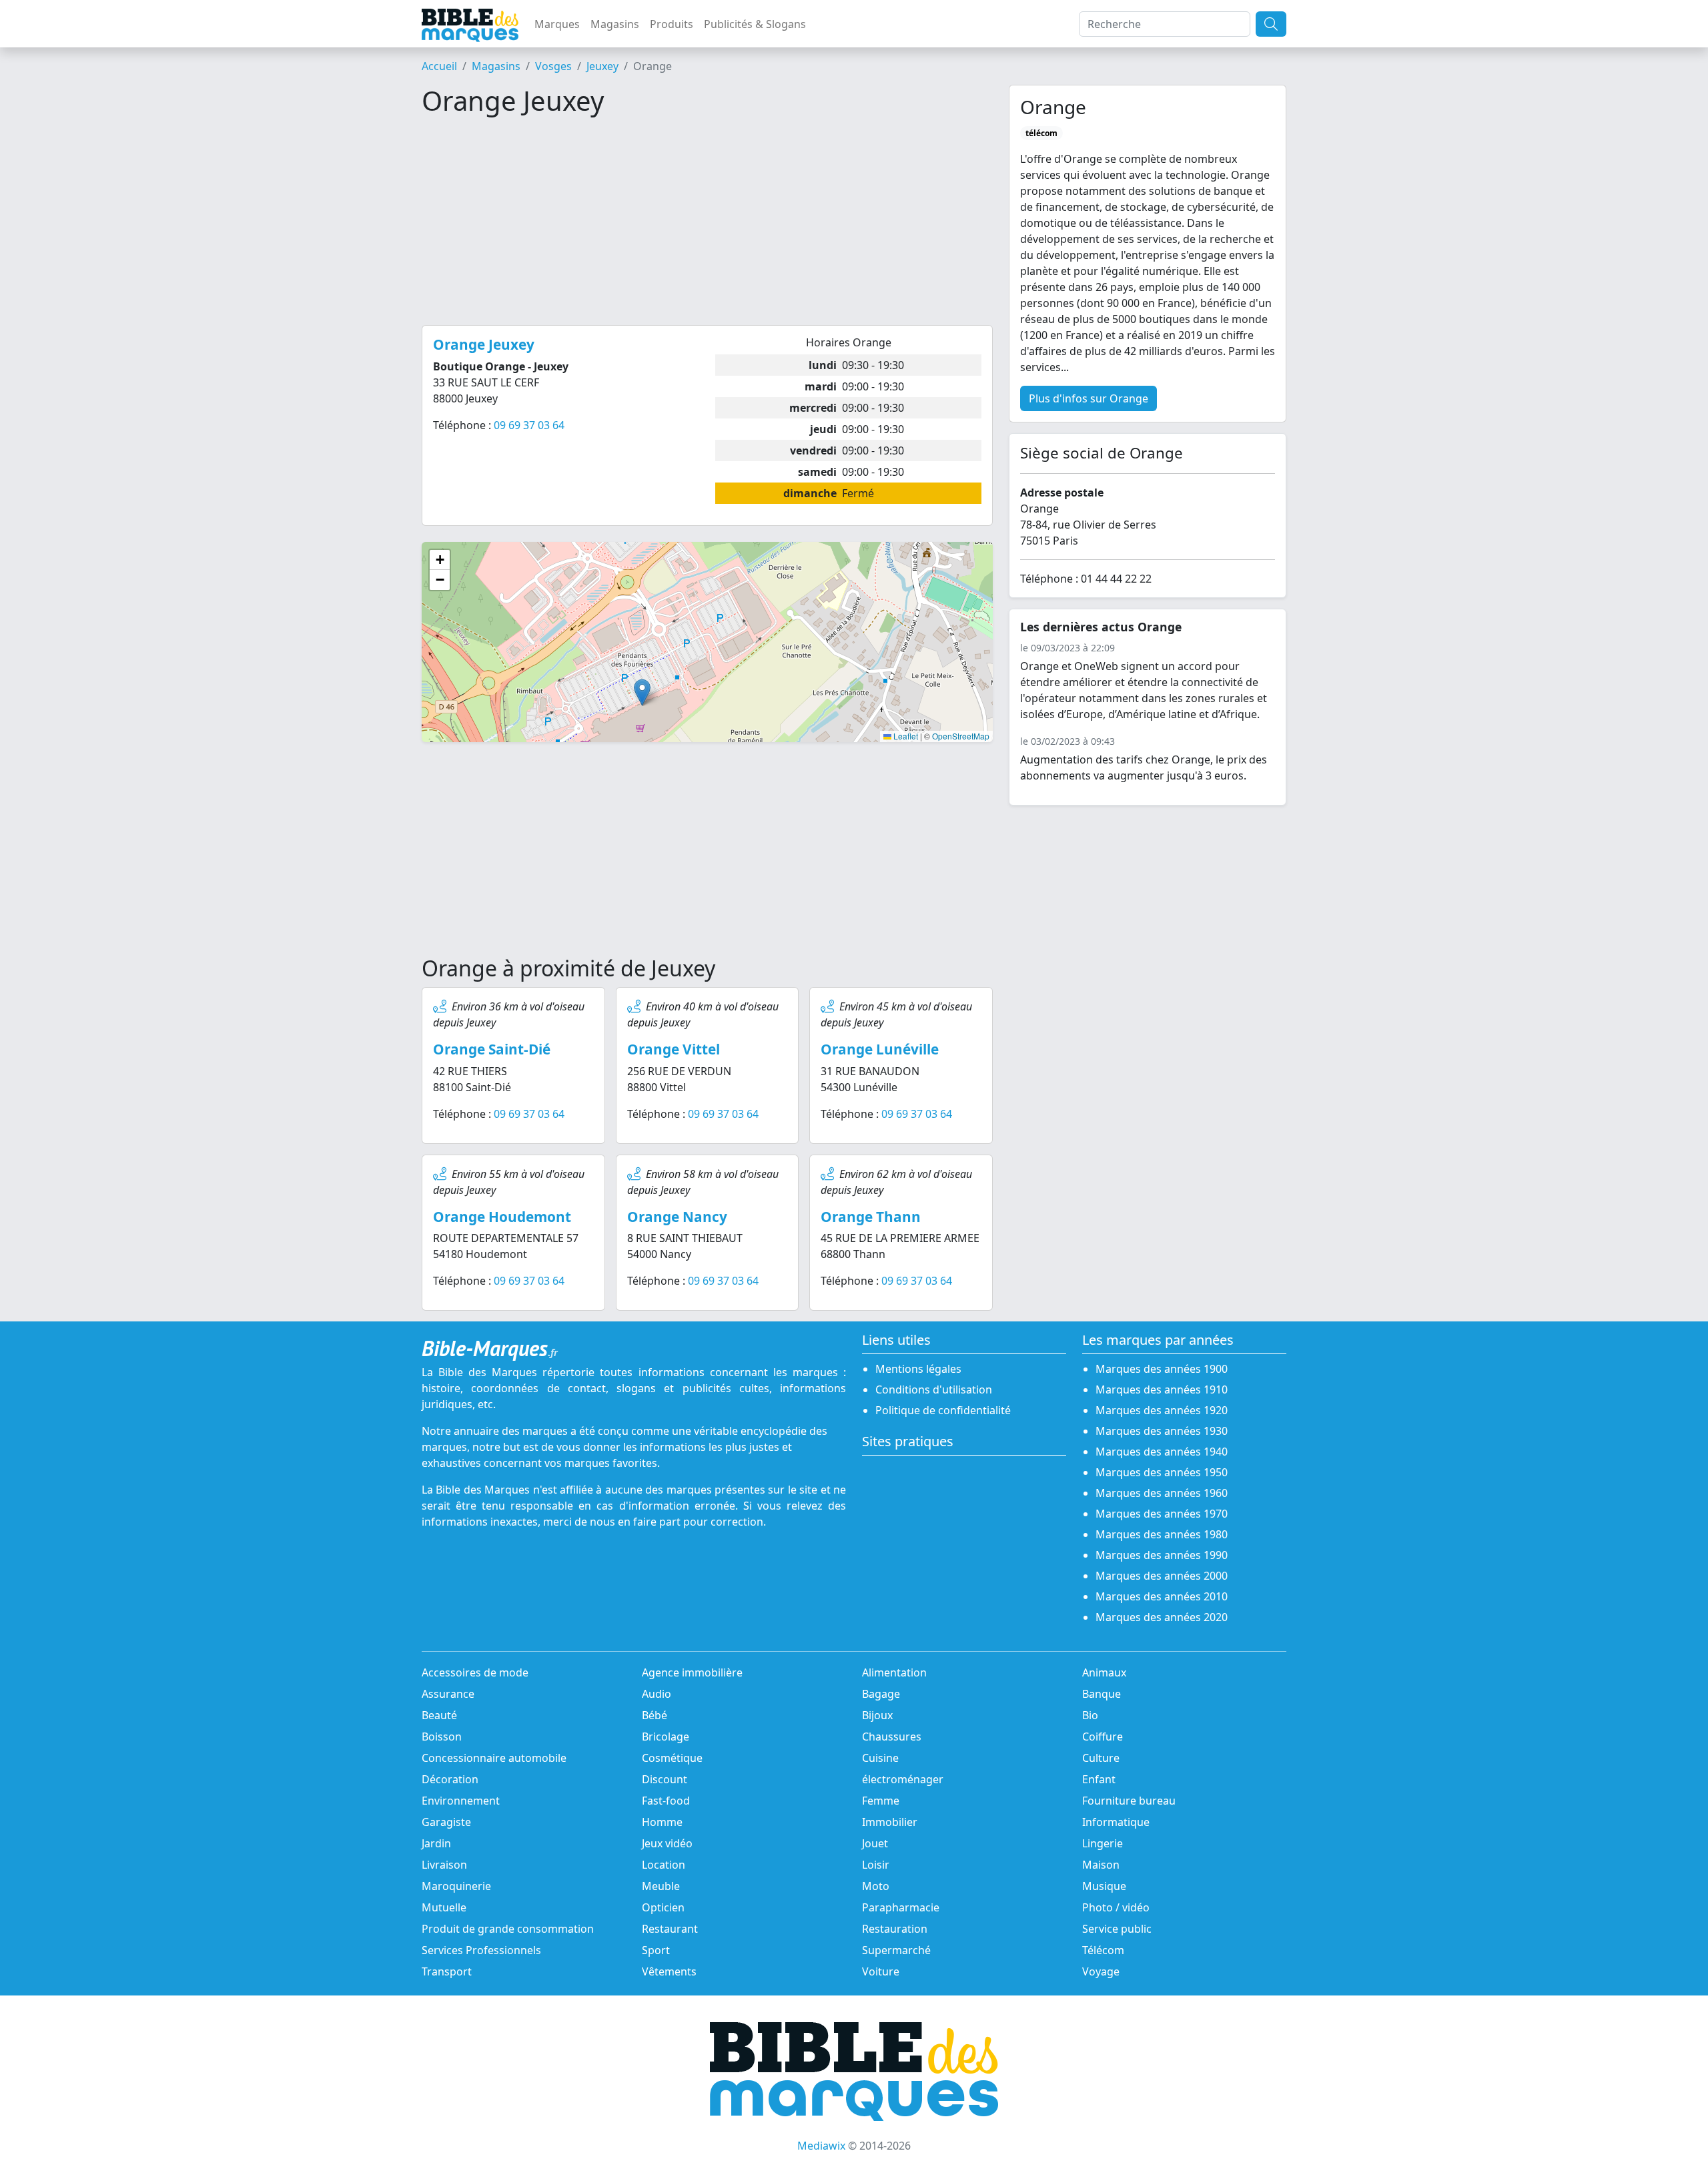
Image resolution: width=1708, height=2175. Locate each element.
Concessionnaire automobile (494, 1758)
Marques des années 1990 (1162, 1555)
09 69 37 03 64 (529, 425)
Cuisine (880, 1758)
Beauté (439, 1715)
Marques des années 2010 (1162, 1596)
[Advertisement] (707, 221)
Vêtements (669, 1971)
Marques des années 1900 (1162, 1369)
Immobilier (890, 1822)
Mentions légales (918, 1369)
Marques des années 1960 (1162, 1493)
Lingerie (1103, 1843)
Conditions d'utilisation (934, 1389)
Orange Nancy (677, 1217)
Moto (876, 1886)
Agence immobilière (692, 1672)
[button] (642, 692)
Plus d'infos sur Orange (1089, 398)
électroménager (903, 1779)
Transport (447, 1971)
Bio (1090, 1715)
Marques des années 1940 (1162, 1452)
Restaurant (670, 1929)
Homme (662, 1822)
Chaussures (892, 1737)
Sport (656, 1950)
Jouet (875, 1843)
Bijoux (877, 1715)
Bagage (881, 1694)
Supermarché (896, 1950)
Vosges (553, 66)
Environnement (461, 1801)
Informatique (1116, 1822)
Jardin (436, 1843)
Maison (1101, 1865)
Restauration (895, 1929)
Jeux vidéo (667, 1843)
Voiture (881, 1971)
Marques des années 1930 (1162, 1431)
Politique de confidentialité (943, 1410)
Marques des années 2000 (1162, 1576)
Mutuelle (444, 1907)
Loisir (876, 1865)
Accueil (439, 66)
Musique (1104, 1886)
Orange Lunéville (880, 1049)
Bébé (655, 1715)
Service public (1117, 1929)
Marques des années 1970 (1162, 1514)
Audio (657, 1694)
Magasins (615, 24)
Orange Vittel (674, 1049)
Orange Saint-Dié (492, 1049)
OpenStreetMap (961, 736)
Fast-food (666, 1801)
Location (664, 1865)
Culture (1101, 1758)
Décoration (450, 1779)
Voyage (1101, 1971)
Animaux (1104, 1672)
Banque (1102, 1694)
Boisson (442, 1737)
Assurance (448, 1694)
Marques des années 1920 (1162, 1410)
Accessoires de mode (475, 1672)
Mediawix (821, 2146)
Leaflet (905, 736)
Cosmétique (672, 1758)
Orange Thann (871, 1217)
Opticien (663, 1907)
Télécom (1103, 1950)
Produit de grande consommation (508, 1929)
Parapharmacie (901, 1907)
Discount (665, 1779)
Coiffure (1103, 1737)
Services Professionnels (481, 1950)
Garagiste (446, 1822)
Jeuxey (602, 66)
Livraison (444, 1865)
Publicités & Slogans (755, 24)
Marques (557, 24)
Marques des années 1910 (1162, 1389)
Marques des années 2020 (1162, 1617)
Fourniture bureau (1129, 1801)
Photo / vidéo (1116, 1907)
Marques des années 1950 (1162, 1472)
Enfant (1099, 1779)
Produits (672, 24)
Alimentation (894, 1672)
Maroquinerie (456, 1886)
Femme (881, 1801)
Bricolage (666, 1737)
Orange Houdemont (502, 1217)
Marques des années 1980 (1162, 1534)
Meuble (661, 1886)
